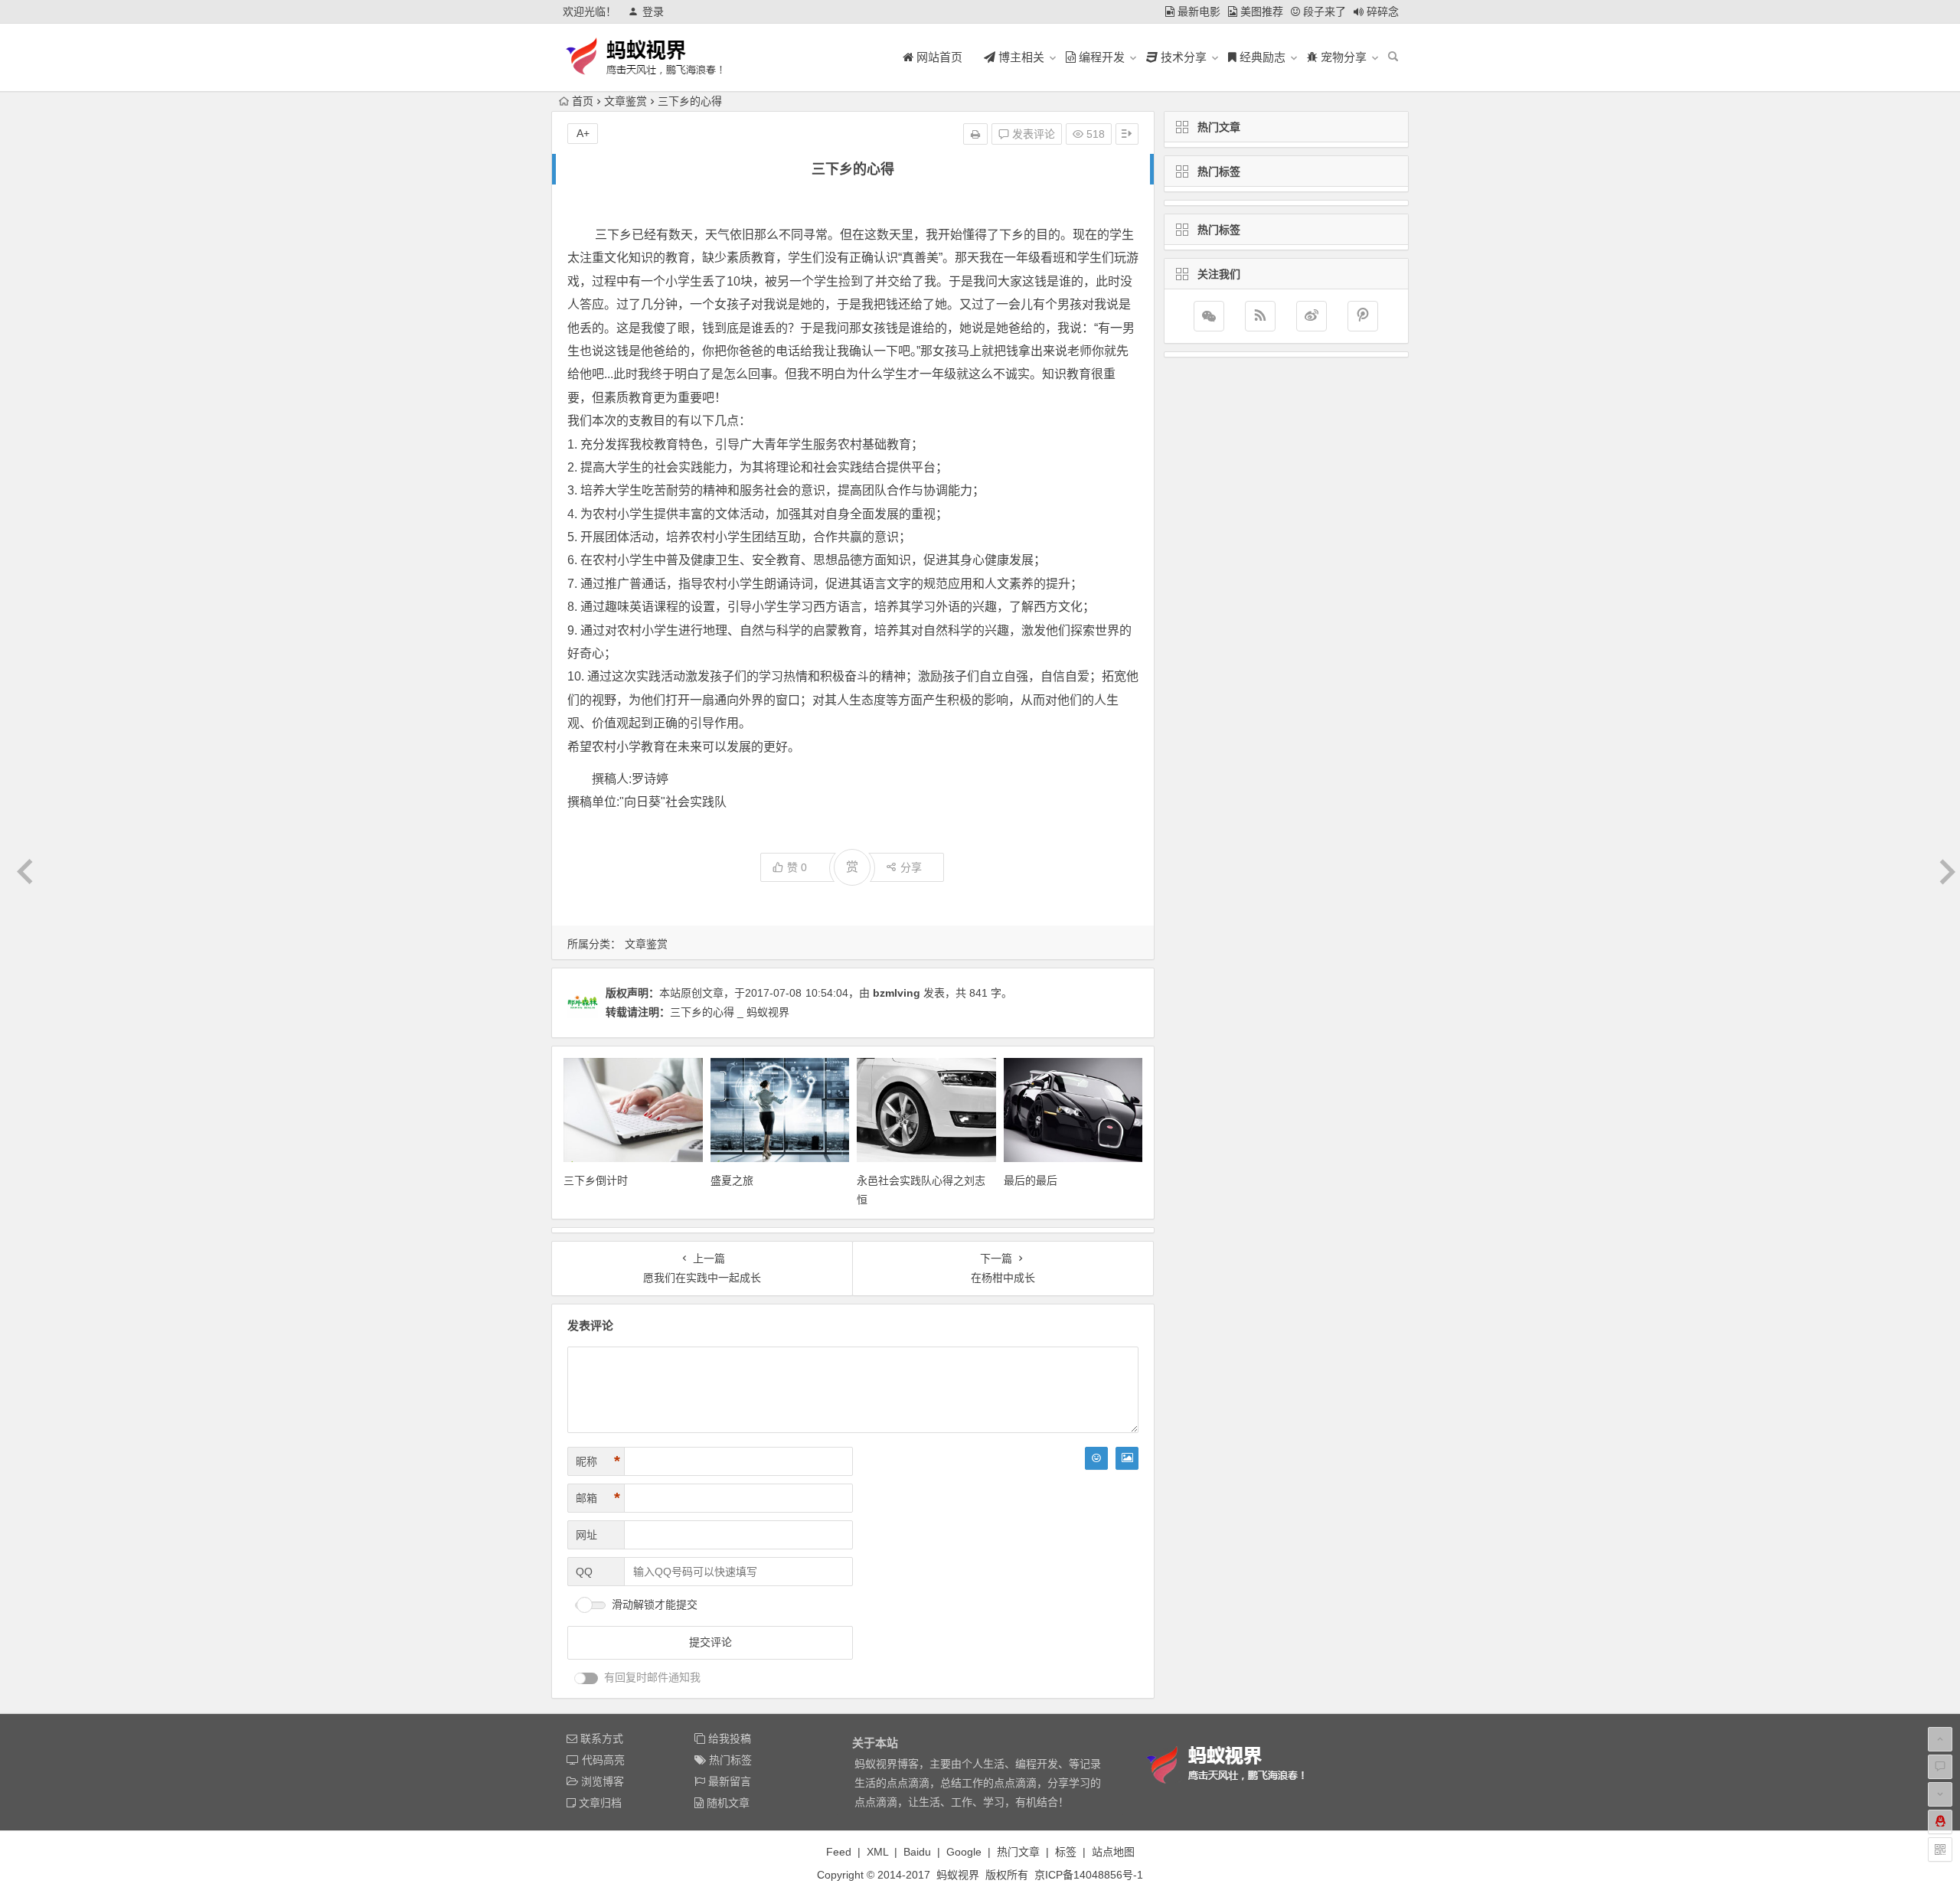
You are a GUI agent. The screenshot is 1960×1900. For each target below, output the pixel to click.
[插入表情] (1096, 1458)
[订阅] (1260, 316)
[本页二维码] (1940, 1849)
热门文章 (1018, 1852)
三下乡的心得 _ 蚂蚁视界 (730, 1012)
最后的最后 (1031, 1180)
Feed (839, 1852)
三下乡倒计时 (596, 1180)
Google (964, 1852)
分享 (911, 867)
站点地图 (1113, 1852)
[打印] (975, 134)
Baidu (917, 1852)
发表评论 (1032, 134)
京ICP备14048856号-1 (1089, 1875)
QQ (584, 1572)
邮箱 (598, 1498)
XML (877, 1852)
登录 (653, 11)
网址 (586, 1535)
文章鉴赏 (626, 101)
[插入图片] (1127, 1458)
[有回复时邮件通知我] (586, 1678)
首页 (583, 101)
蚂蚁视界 (958, 1875)
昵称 (598, 1461)
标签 (1066, 1852)
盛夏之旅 (732, 1180)
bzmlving (897, 993)
